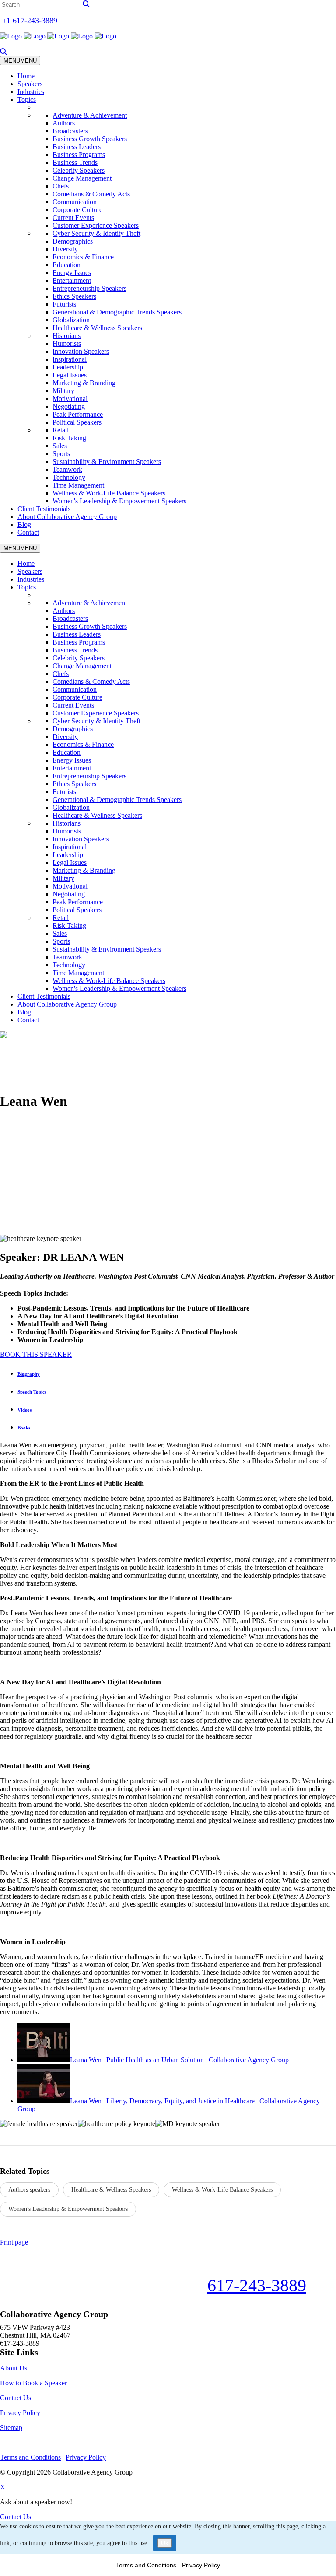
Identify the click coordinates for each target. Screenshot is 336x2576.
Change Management (82, 178)
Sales (60, 446)
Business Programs (79, 155)
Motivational (70, 399)
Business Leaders (77, 147)
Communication (75, 202)
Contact (28, 532)
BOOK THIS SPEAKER (36, 1354)
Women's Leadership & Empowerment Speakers (119, 501)
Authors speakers (29, 2190)
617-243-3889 (257, 2285)
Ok (165, 2543)
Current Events (73, 218)
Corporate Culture (77, 210)
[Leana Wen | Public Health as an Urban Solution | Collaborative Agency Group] (44, 2060)
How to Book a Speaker (33, 2383)
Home (26, 76)
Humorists (67, 343)
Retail (61, 430)
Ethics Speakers (74, 296)
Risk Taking (69, 438)
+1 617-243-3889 (30, 21)
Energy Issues (72, 273)
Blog (24, 525)
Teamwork (67, 469)
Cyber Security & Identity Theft (96, 233)
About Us (14, 2368)
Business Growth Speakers (90, 139)
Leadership (68, 367)
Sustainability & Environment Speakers (107, 462)
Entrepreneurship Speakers (89, 288)
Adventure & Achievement (90, 115)
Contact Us (16, 2398)
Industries (31, 92)
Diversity (65, 249)
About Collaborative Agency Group (67, 517)
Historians (66, 336)
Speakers (30, 84)
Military (63, 391)
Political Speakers (77, 422)
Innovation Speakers (81, 351)
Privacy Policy (20, 2413)
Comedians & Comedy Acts (91, 194)
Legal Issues (70, 375)
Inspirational (70, 359)
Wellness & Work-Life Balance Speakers (109, 493)
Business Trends (75, 162)
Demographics (73, 241)
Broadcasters (70, 131)
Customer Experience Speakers (96, 225)
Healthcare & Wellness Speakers (97, 328)
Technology (69, 477)
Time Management (78, 485)
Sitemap (11, 2428)
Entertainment (72, 281)
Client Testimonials (44, 509)
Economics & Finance (83, 257)
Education (66, 265)
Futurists (64, 304)
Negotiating (69, 406)
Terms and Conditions (146, 2565)
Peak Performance (78, 414)
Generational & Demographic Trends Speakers (117, 312)
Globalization (71, 320)
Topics (27, 99)
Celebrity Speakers (79, 170)
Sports (61, 454)
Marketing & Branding (84, 383)
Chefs (61, 186)
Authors (64, 123)
